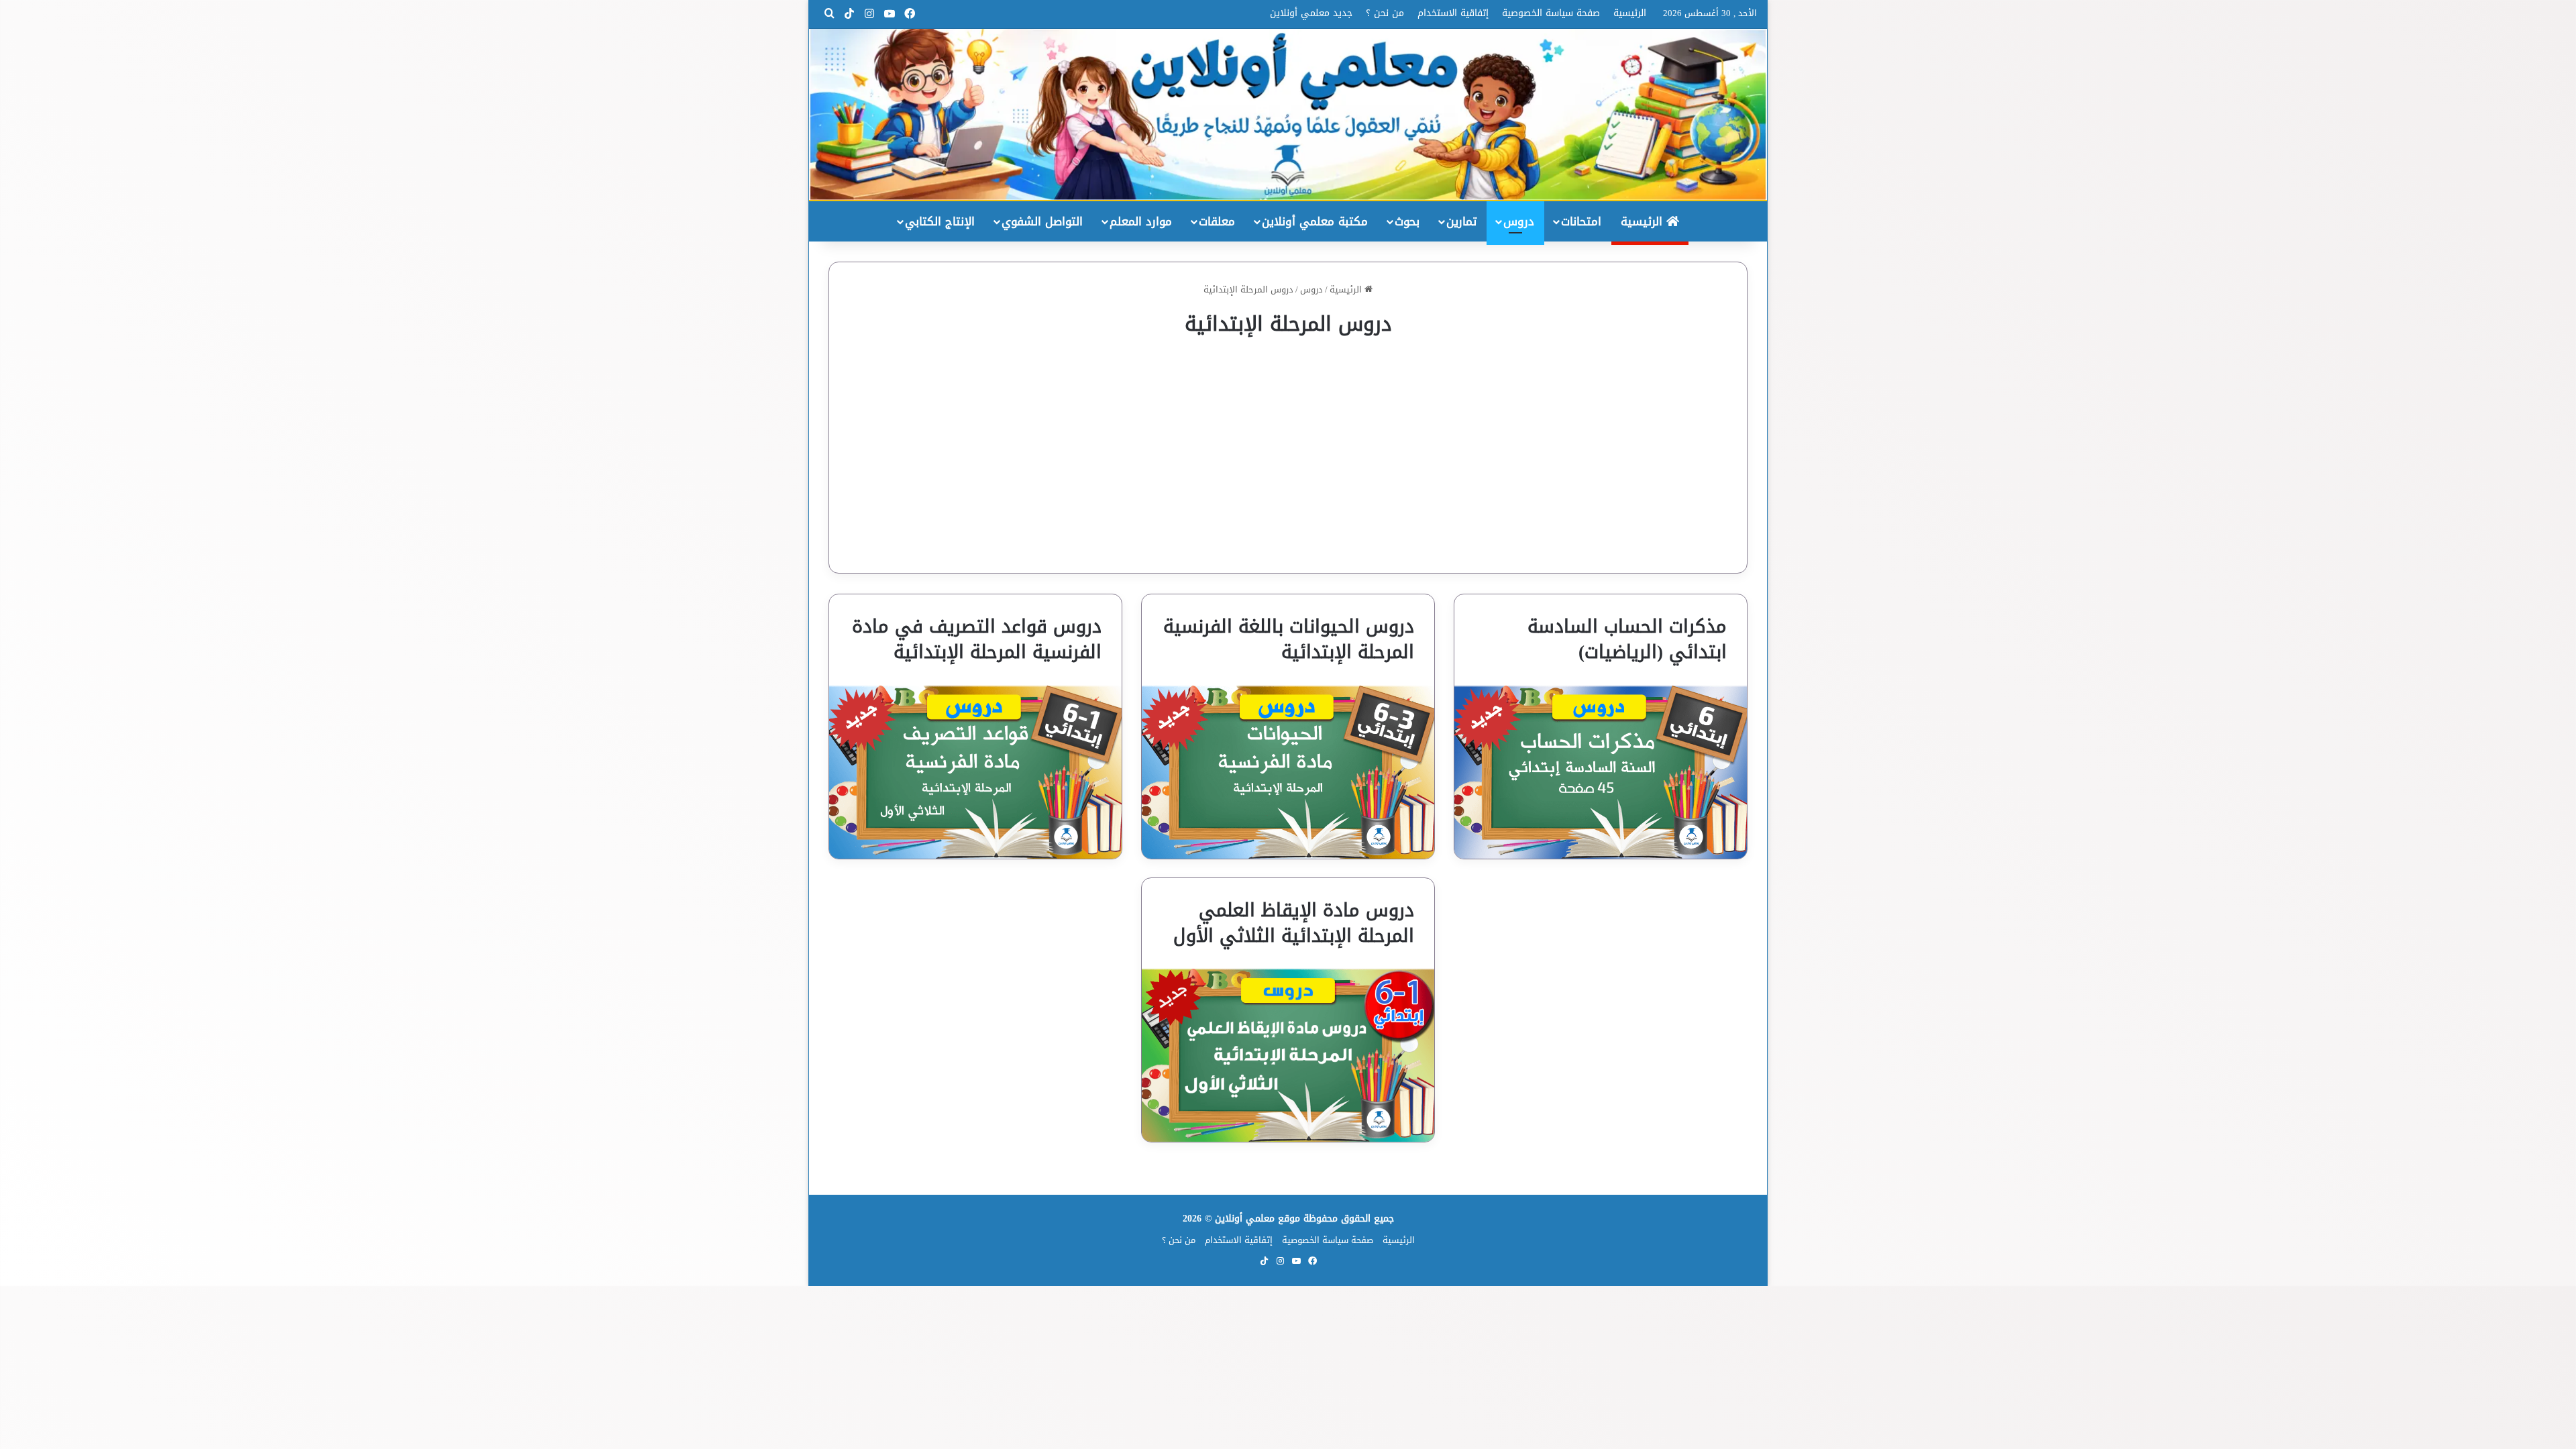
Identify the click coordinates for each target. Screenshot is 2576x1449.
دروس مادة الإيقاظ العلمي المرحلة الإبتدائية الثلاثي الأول (1294, 923)
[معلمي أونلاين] (1288, 114)
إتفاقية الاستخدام (1453, 13)
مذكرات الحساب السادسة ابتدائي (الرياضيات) (1627, 639)
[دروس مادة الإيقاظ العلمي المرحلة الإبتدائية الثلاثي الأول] (1288, 1055)
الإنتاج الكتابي (940, 221)
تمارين (1461, 221)
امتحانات (1581, 221)
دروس (1519, 221)
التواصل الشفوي (1042, 221)
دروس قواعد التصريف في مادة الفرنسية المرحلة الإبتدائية (977, 639)
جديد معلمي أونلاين (1311, 13)
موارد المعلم (1141, 221)
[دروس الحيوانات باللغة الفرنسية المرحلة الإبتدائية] (1288, 772)
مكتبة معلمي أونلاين (1315, 221)
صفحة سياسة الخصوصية (1551, 13)
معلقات (1217, 221)
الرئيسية (1630, 13)
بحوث (1407, 221)
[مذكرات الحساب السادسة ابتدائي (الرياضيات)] (1601, 772)
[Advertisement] (1288, 445)
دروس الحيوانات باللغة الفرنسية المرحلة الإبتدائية (1289, 639)
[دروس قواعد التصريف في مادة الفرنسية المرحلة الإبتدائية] (975, 772)
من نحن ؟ (1385, 13)
